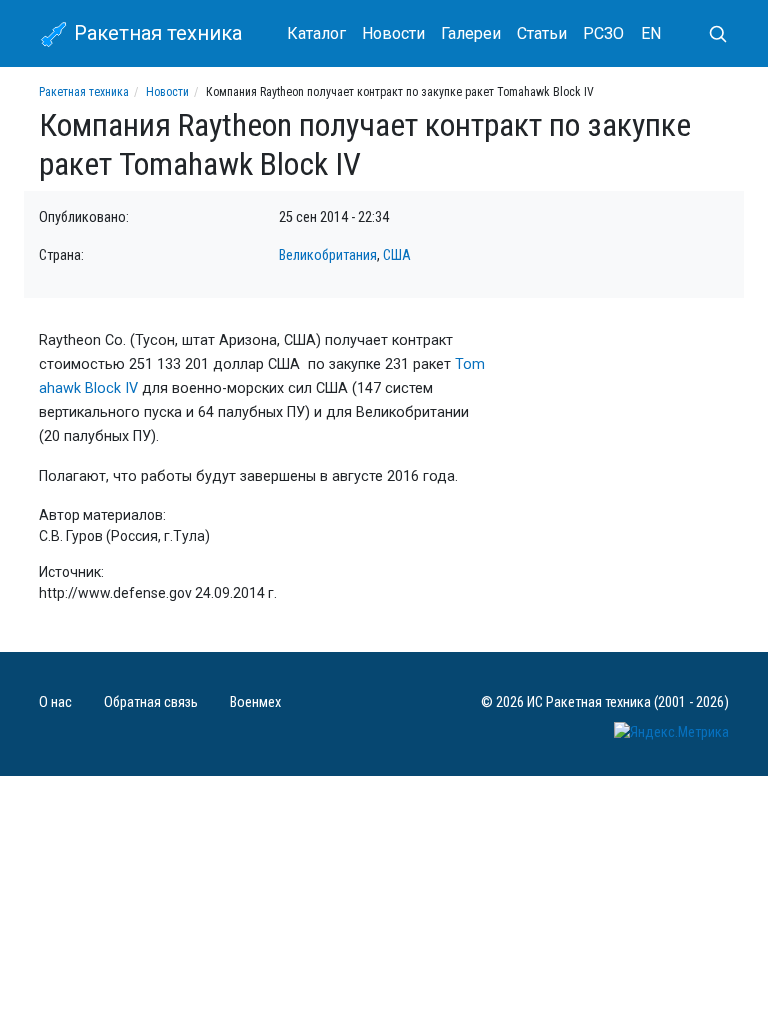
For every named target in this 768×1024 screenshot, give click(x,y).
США (397, 255)
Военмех (255, 702)
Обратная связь (151, 702)
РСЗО (603, 33)
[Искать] (710, 34)
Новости (393, 33)
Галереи (471, 33)
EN (651, 33)
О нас (55, 702)
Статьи (542, 33)
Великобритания (328, 255)
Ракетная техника (155, 33)
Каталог (316, 33)
